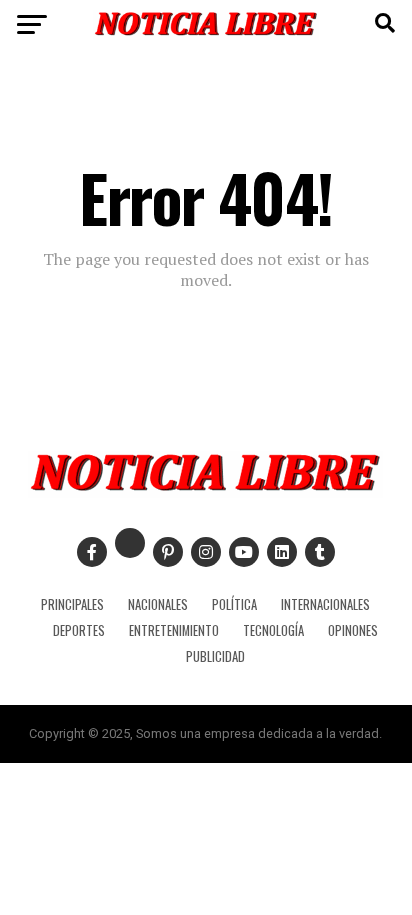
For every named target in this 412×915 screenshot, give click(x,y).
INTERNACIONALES (325, 604)
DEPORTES (79, 630)
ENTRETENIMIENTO (174, 630)
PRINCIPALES (72, 604)
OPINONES (353, 630)
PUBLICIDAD (215, 656)
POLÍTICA (234, 604)
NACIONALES (158, 604)
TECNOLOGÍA (273, 630)
